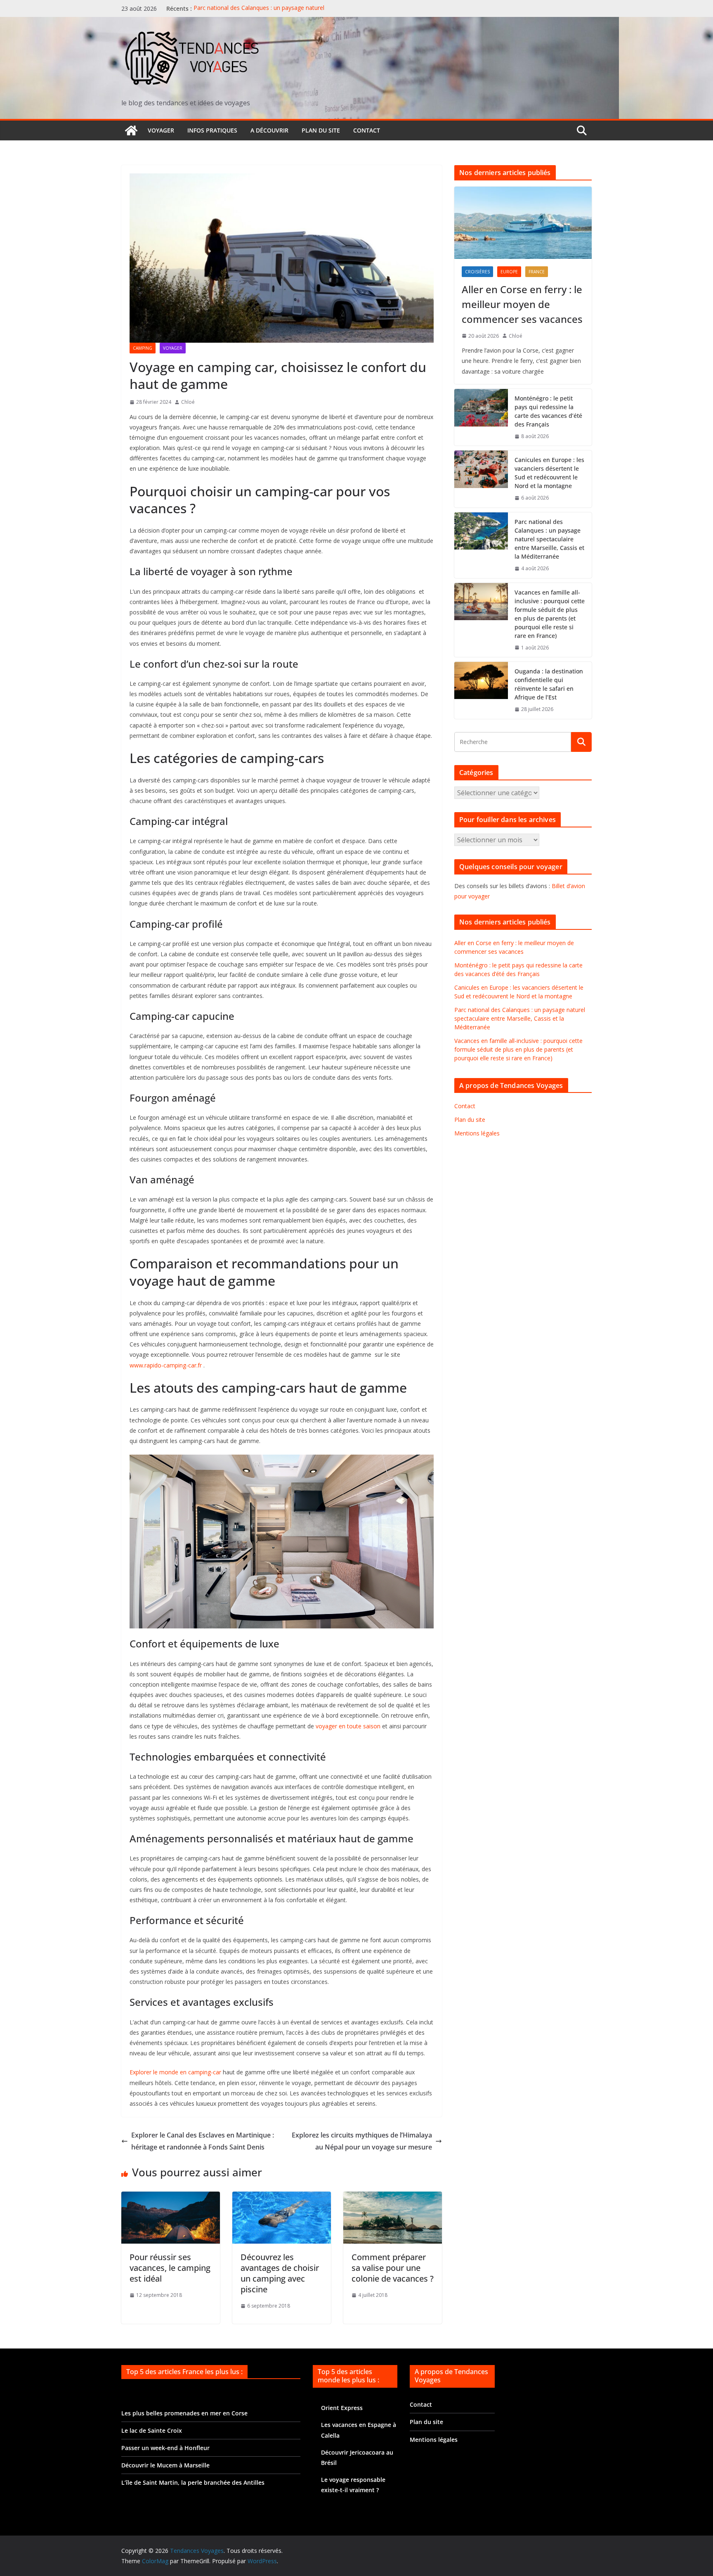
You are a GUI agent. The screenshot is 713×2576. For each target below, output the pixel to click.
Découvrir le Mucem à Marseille (165, 2465)
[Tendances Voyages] (131, 130)
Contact (367, 130)
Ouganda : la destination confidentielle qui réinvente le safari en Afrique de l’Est (549, 684)
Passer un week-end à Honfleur (165, 2448)
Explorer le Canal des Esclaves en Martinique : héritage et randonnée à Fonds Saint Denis (203, 2141)
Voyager (161, 130)
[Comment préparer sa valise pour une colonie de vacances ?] (393, 2197)
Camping (143, 348)
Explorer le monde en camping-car (175, 2072)
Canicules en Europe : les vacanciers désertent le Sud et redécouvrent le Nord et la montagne (549, 473)
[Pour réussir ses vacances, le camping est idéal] (171, 2197)
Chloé (188, 402)
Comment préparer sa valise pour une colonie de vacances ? (393, 2268)
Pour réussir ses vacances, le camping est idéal (170, 2268)
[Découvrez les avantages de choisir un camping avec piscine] (282, 2197)
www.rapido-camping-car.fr (166, 1365)
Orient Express (342, 2408)
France (537, 272)
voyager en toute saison (348, 1726)
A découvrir (269, 130)
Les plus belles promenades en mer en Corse (184, 2413)
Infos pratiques (212, 130)
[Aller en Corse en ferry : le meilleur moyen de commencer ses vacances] (523, 223)
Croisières (477, 272)
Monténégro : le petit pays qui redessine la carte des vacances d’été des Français (548, 411)
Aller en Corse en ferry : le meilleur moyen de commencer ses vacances (522, 304)
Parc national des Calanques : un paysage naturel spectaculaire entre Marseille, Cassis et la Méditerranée (267, 13)
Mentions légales (477, 1133)
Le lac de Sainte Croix (152, 2430)
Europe (509, 272)
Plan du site (321, 130)
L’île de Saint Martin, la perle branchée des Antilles (193, 2482)
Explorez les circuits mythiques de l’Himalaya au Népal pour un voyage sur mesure (362, 2141)
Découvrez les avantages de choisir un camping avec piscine (280, 2273)
